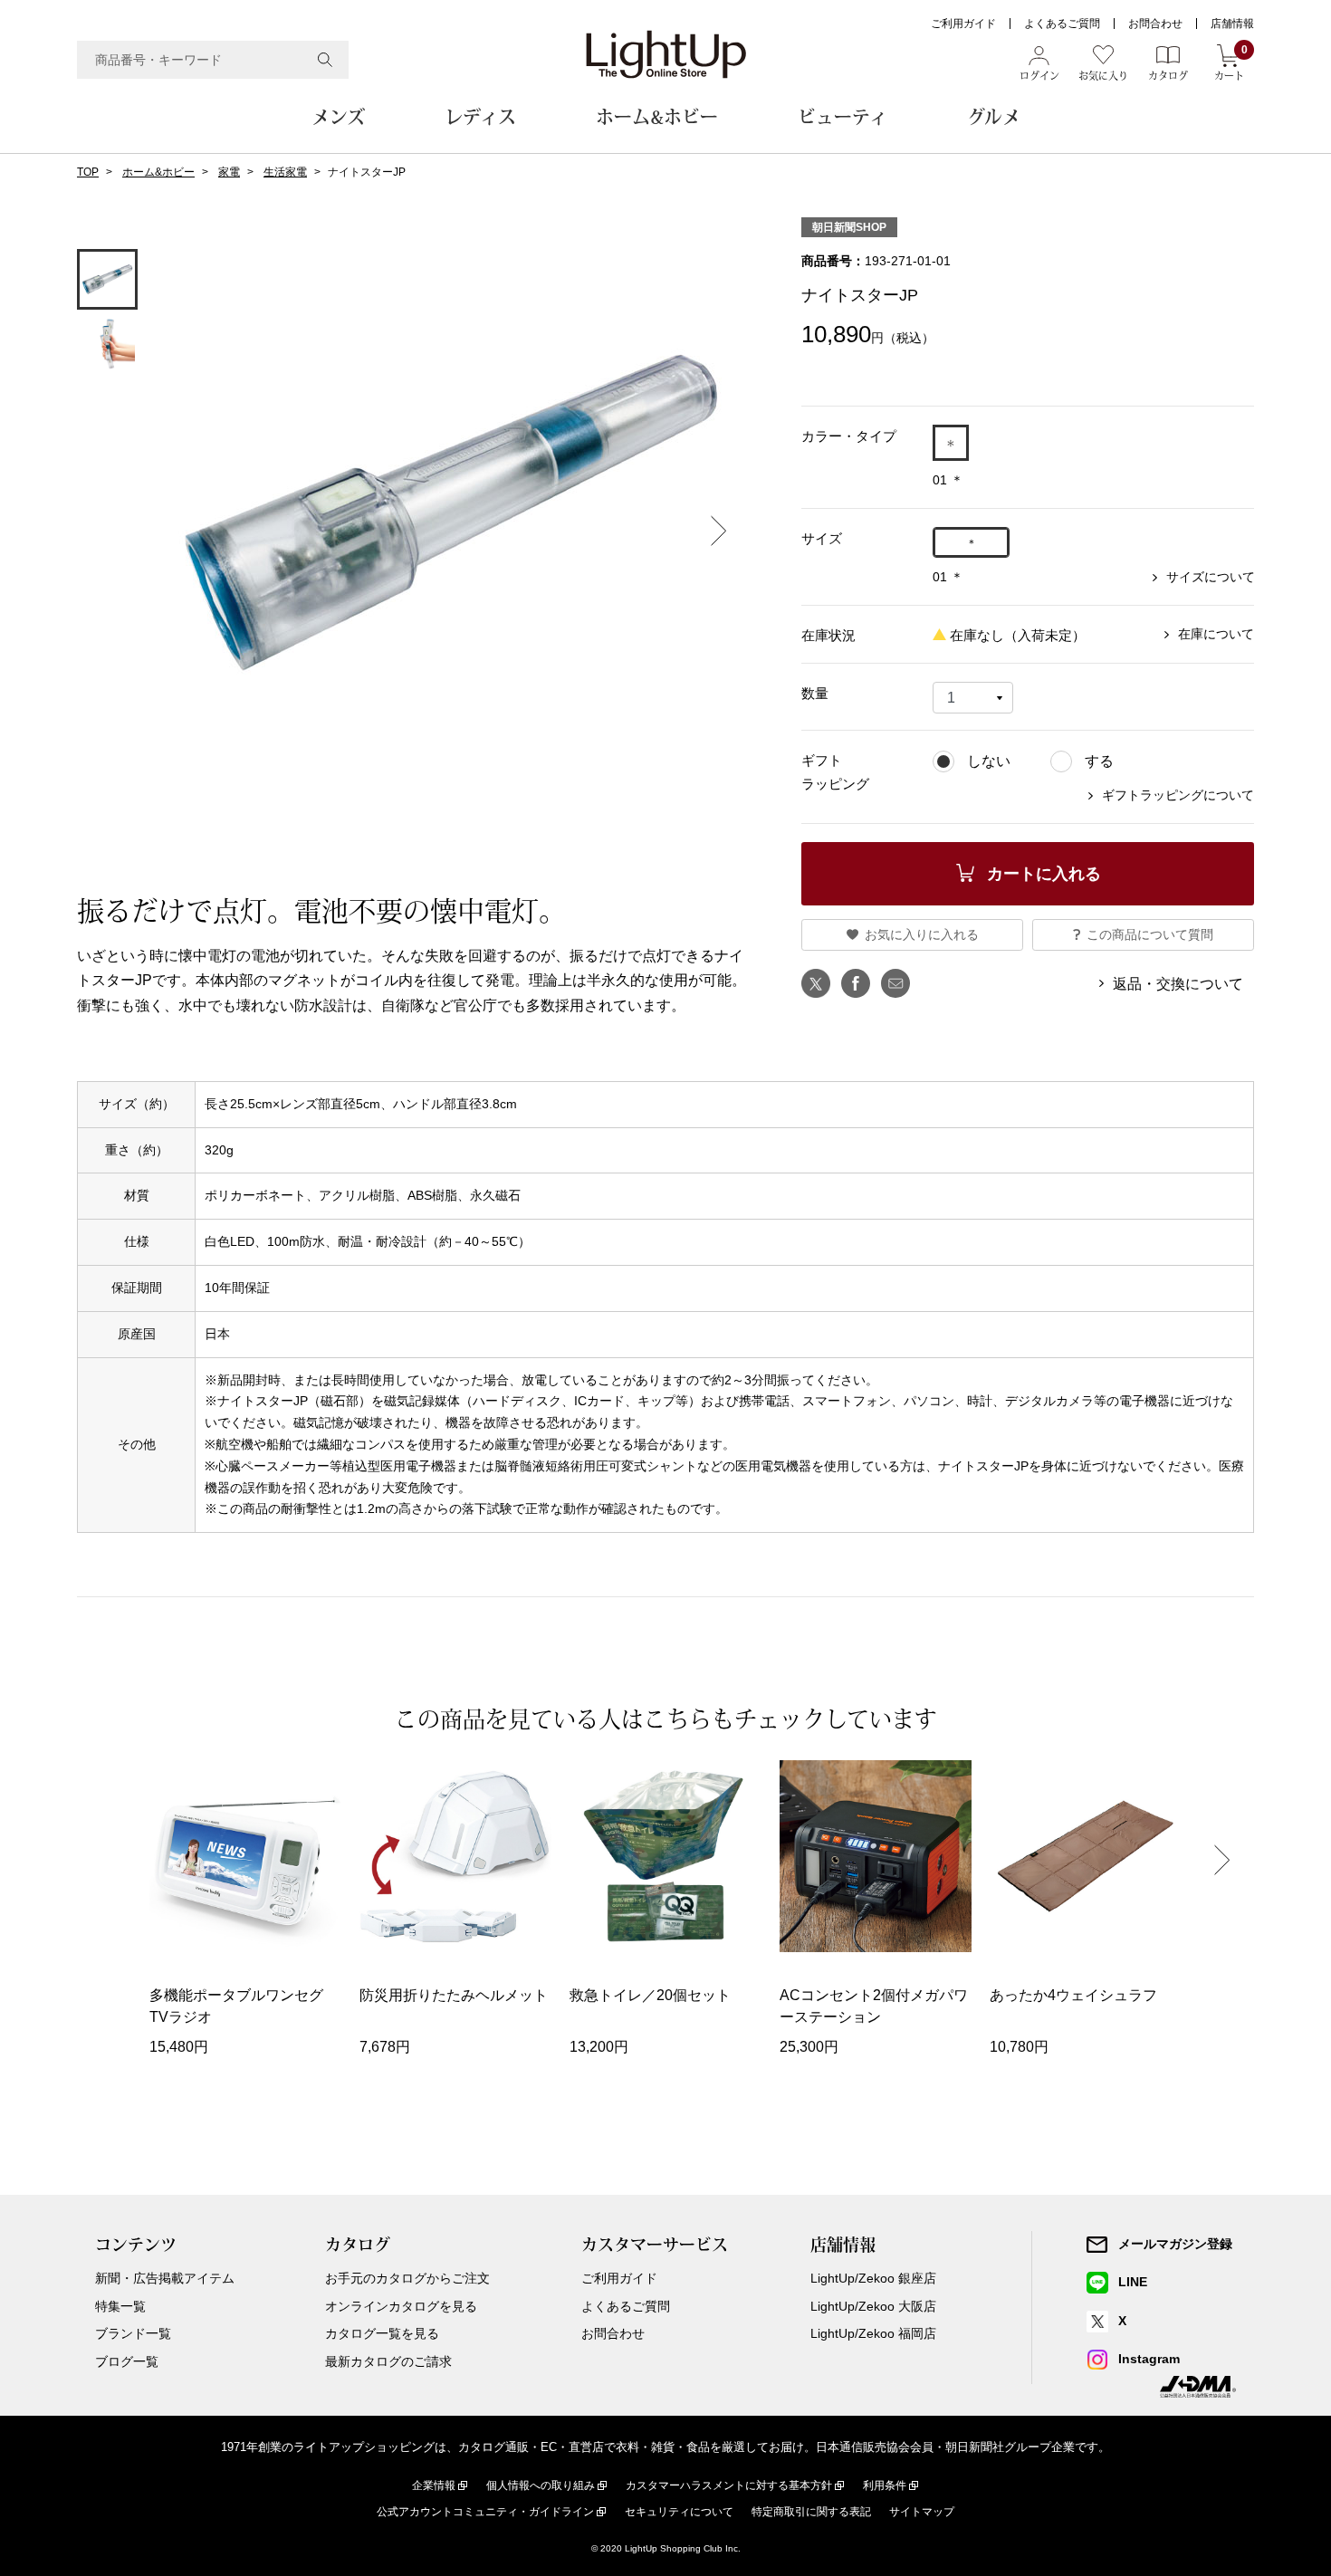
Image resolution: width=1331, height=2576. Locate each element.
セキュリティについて (679, 2512)
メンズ (338, 117)
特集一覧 (120, 2306)
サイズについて (1211, 577)
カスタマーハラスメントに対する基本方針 (729, 2485)
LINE (1133, 2282)
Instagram (1149, 2359)
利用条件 (885, 2485)
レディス (480, 117)
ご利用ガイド (963, 24)
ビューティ (843, 117)
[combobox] (213, 60)
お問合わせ (1155, 24)
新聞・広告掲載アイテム (165, 2278)
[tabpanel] (451, 519)
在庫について (1216, 634)
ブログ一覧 (127, 2361)
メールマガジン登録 (1175, 2244)
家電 (229, 172)
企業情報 (434, 2485)
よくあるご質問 (1062, 24)
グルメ (994, 117)
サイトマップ (922, 2512)
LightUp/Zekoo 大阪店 (873, 2306)
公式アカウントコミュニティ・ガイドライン (485, 2512)
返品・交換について (1178, 984)
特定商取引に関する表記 (811, 2512)
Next (719, 531)
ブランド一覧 (133, 2333)
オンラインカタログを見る (401, 2306)
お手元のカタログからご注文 (407, 2278)
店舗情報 (1232, 24)
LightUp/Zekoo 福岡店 (873, 2333)
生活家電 (285, 172)
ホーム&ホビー (657, 117)
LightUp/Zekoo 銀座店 (873, 2278)
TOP (88, 172)
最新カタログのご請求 (388, 2361)
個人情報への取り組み (541, 2485)
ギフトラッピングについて (1178, 795)
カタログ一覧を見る (382, 2333)
